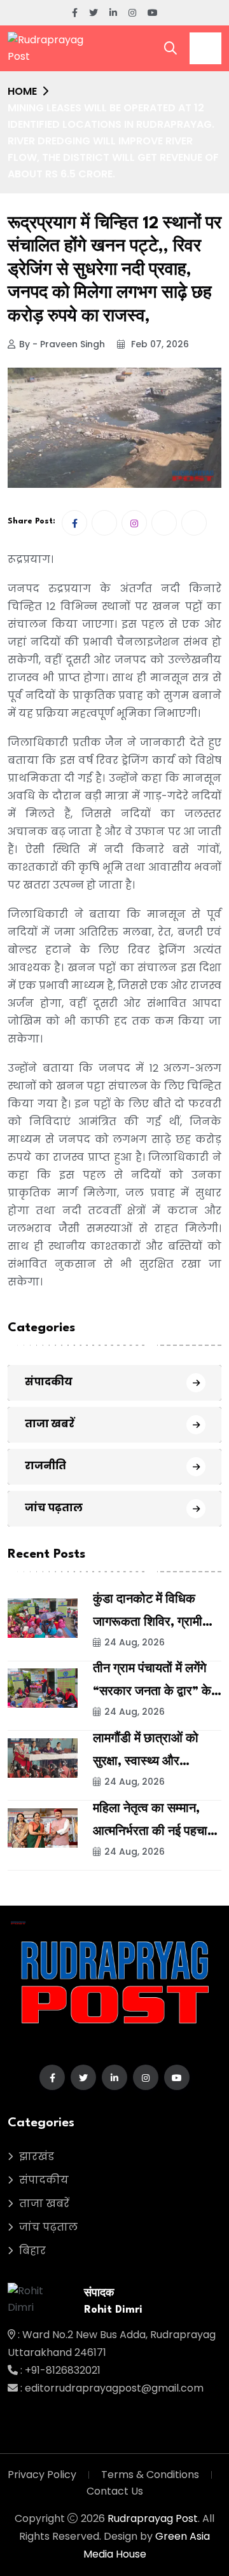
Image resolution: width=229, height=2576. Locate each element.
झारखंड (37, 2157)
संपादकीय (49, 1382)
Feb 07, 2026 (159, 344)
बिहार (32, 2251)
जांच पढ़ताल (54, 1508)
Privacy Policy (42, 2475)
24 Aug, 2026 (135, 1642)
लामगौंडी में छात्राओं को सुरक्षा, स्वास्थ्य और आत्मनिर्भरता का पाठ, (146, 1762)
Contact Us (115, 2491)
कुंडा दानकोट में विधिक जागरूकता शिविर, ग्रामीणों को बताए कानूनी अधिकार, (153, 1623)
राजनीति (45, 1466)
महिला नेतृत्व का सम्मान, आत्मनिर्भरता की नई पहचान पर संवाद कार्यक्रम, (154, 1832)
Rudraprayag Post (153, 2518)
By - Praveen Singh (62, 344)
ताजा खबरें (50, 1424)
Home (22, 91)
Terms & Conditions (150, 2475)
